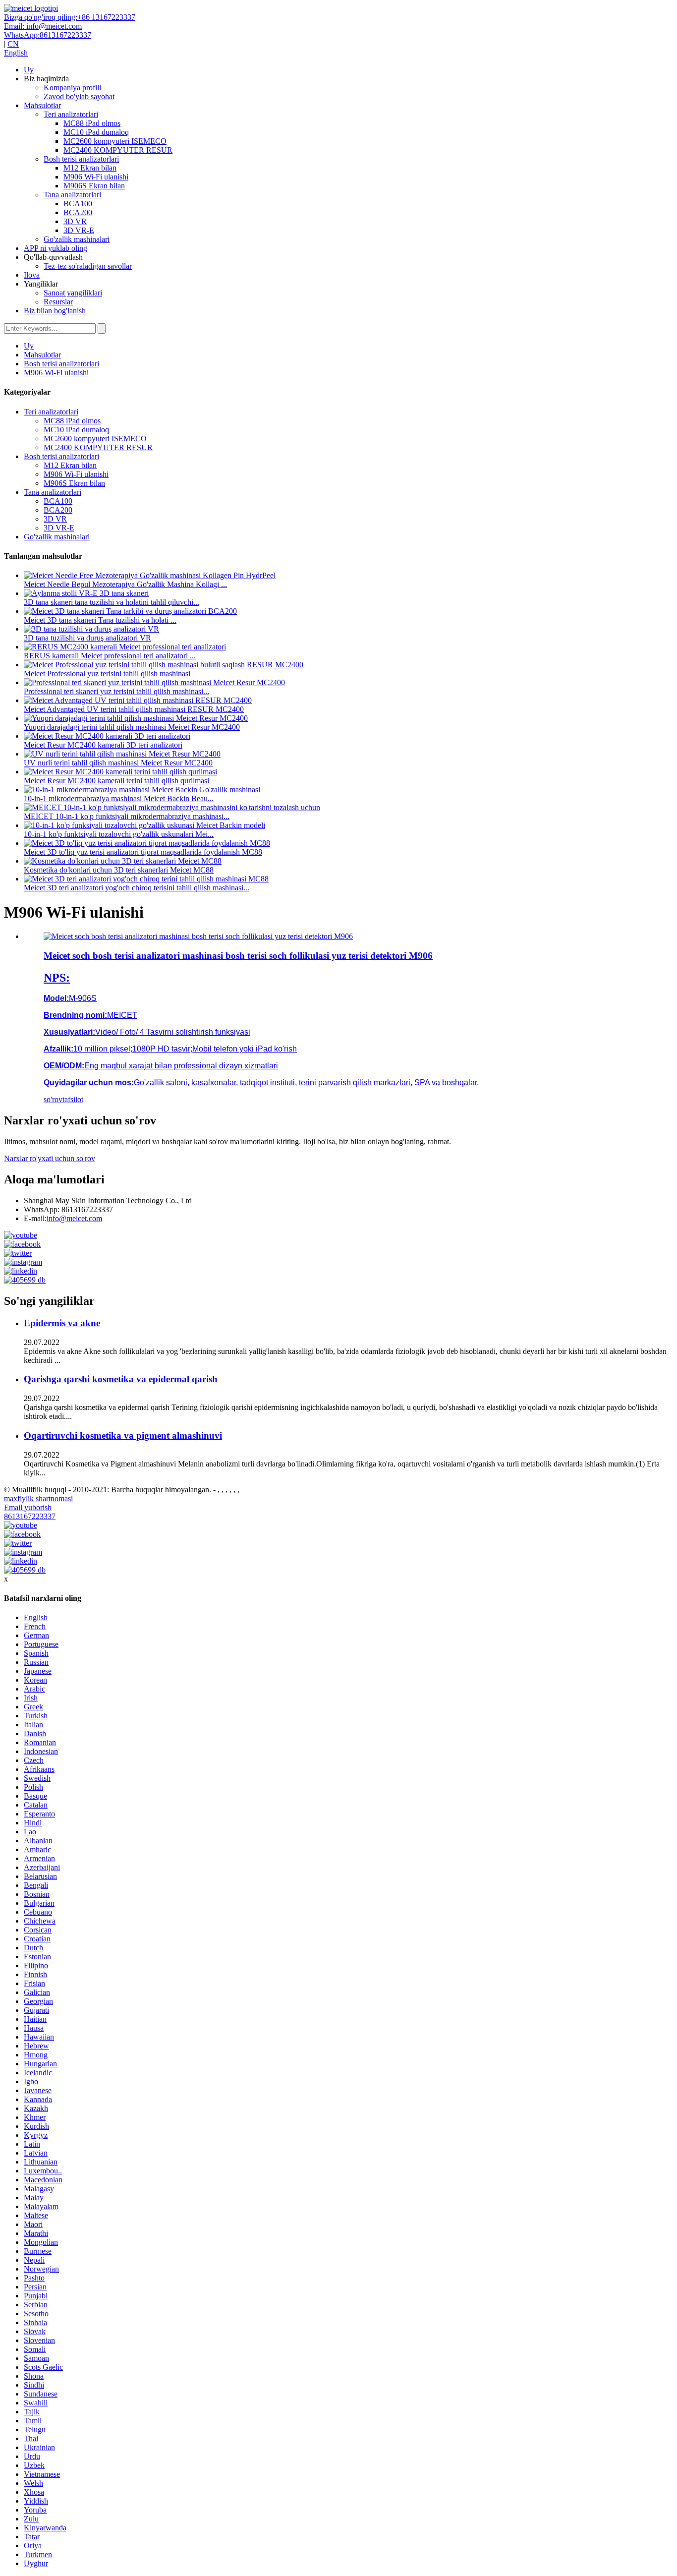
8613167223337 (30, 1516)
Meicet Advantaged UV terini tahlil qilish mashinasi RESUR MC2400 (134, 709)
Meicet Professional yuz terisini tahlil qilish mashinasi (107, 673)
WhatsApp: (48, 35)
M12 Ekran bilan (90, 168)
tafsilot (73, 1099)
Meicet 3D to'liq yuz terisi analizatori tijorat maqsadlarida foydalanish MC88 (143, 852)
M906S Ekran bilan (94, 186)
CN (13, 44)
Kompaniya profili (72, 88)
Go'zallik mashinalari (77, 239)
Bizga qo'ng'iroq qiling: (70, 17)
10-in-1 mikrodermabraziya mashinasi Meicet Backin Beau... (119, 798)
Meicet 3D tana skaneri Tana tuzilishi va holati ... (100, 620)
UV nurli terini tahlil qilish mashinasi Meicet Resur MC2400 (118, 763)
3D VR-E (79, 230)
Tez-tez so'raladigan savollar (88, 266)
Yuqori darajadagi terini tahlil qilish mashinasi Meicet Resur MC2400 (132, 727)
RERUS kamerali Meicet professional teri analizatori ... (110, 656)
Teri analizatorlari (71, 114)
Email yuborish (28, 1507)
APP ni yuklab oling (56, 248)
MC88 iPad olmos (92, 123)
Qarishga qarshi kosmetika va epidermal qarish (121, 1379)
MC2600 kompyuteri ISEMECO (115, 141)
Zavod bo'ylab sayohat (79, 96)
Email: (43, 26)
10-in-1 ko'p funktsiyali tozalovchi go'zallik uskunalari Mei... (119, 834)
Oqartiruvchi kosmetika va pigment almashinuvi (123, 1435)
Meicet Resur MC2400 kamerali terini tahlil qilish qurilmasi (116, 781)
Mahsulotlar (42, 105)
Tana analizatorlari (72, 195)
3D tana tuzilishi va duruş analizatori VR (87, 638)
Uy (29, 70)
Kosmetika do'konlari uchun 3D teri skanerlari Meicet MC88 (119, 870)
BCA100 (78, 204)
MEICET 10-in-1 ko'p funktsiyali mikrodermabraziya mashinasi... (127, 816)
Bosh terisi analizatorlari (81, 159)
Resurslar (58, 302)
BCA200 (78, 212)
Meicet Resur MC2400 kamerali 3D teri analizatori (103, 745)
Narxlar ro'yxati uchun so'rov (50, 1158)
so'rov (53, 1099)
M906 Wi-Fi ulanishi (96, 177)
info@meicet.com (74, 1218)
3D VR (75, 221)
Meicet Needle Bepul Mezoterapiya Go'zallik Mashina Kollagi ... (125, 584)
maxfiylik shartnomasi (38, 1498)
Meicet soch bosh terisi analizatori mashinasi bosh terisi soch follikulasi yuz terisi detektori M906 (238, 956)
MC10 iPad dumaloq (96, 132)
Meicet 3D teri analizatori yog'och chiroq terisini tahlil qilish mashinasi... (137, 888)
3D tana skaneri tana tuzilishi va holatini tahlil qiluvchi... (112, 602)
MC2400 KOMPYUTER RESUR (118, 150)
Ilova (32, 275)
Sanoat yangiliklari (73, 293)
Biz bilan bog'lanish (55, 311)
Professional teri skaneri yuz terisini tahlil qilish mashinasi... (116, 691)
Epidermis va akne (62, 1323)
